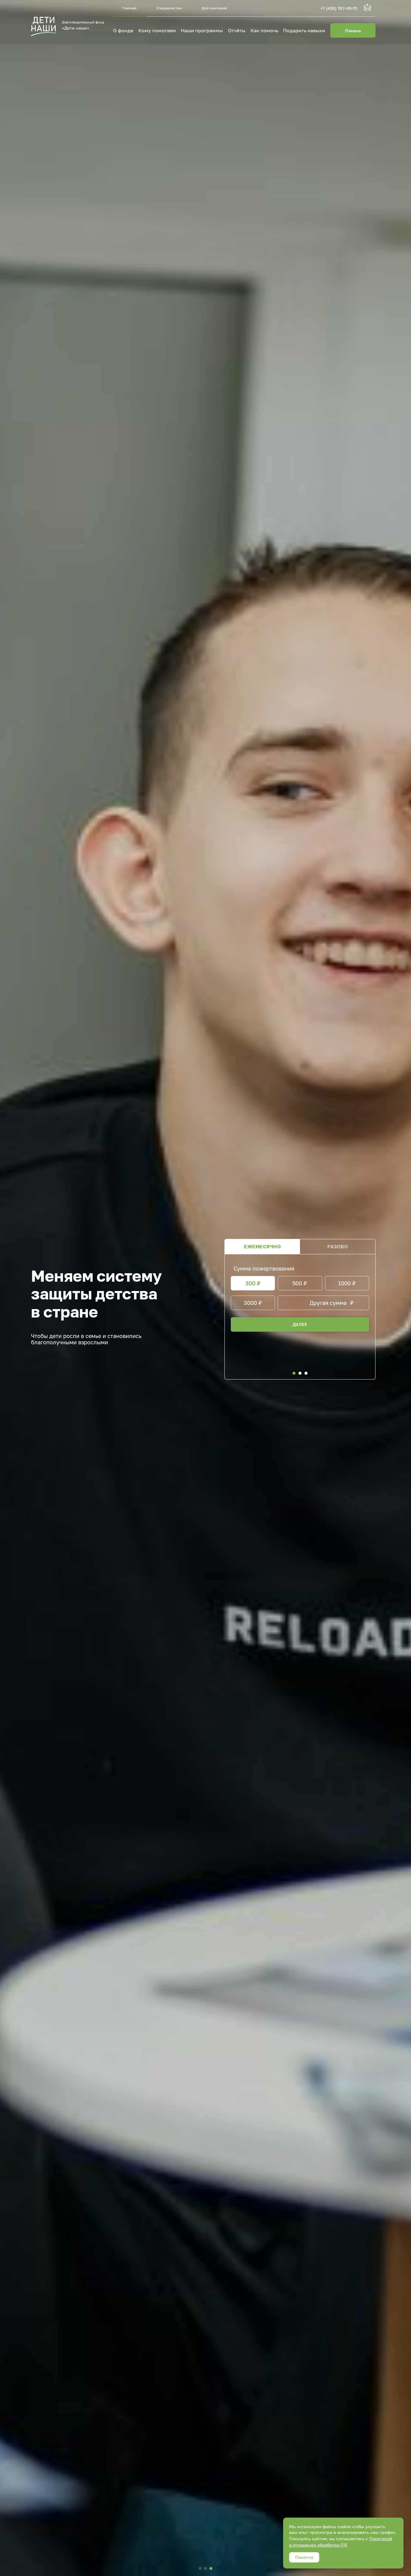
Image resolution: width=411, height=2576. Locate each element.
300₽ (253, 1283)
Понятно (304, 2557)
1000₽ (347, 1283)
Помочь (353, 31)
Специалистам (169, 8)
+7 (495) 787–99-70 (339, 8)
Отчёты (237, 30)
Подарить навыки (304, 30)
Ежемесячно (262, 1246)
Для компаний (214, 8)
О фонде (123, 30)
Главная (129, 8)
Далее (300, 1324)
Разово (338, 1246)
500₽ (300, 1283)
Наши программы (202, 30)
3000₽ (253, 1303)
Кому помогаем (157, 30)
